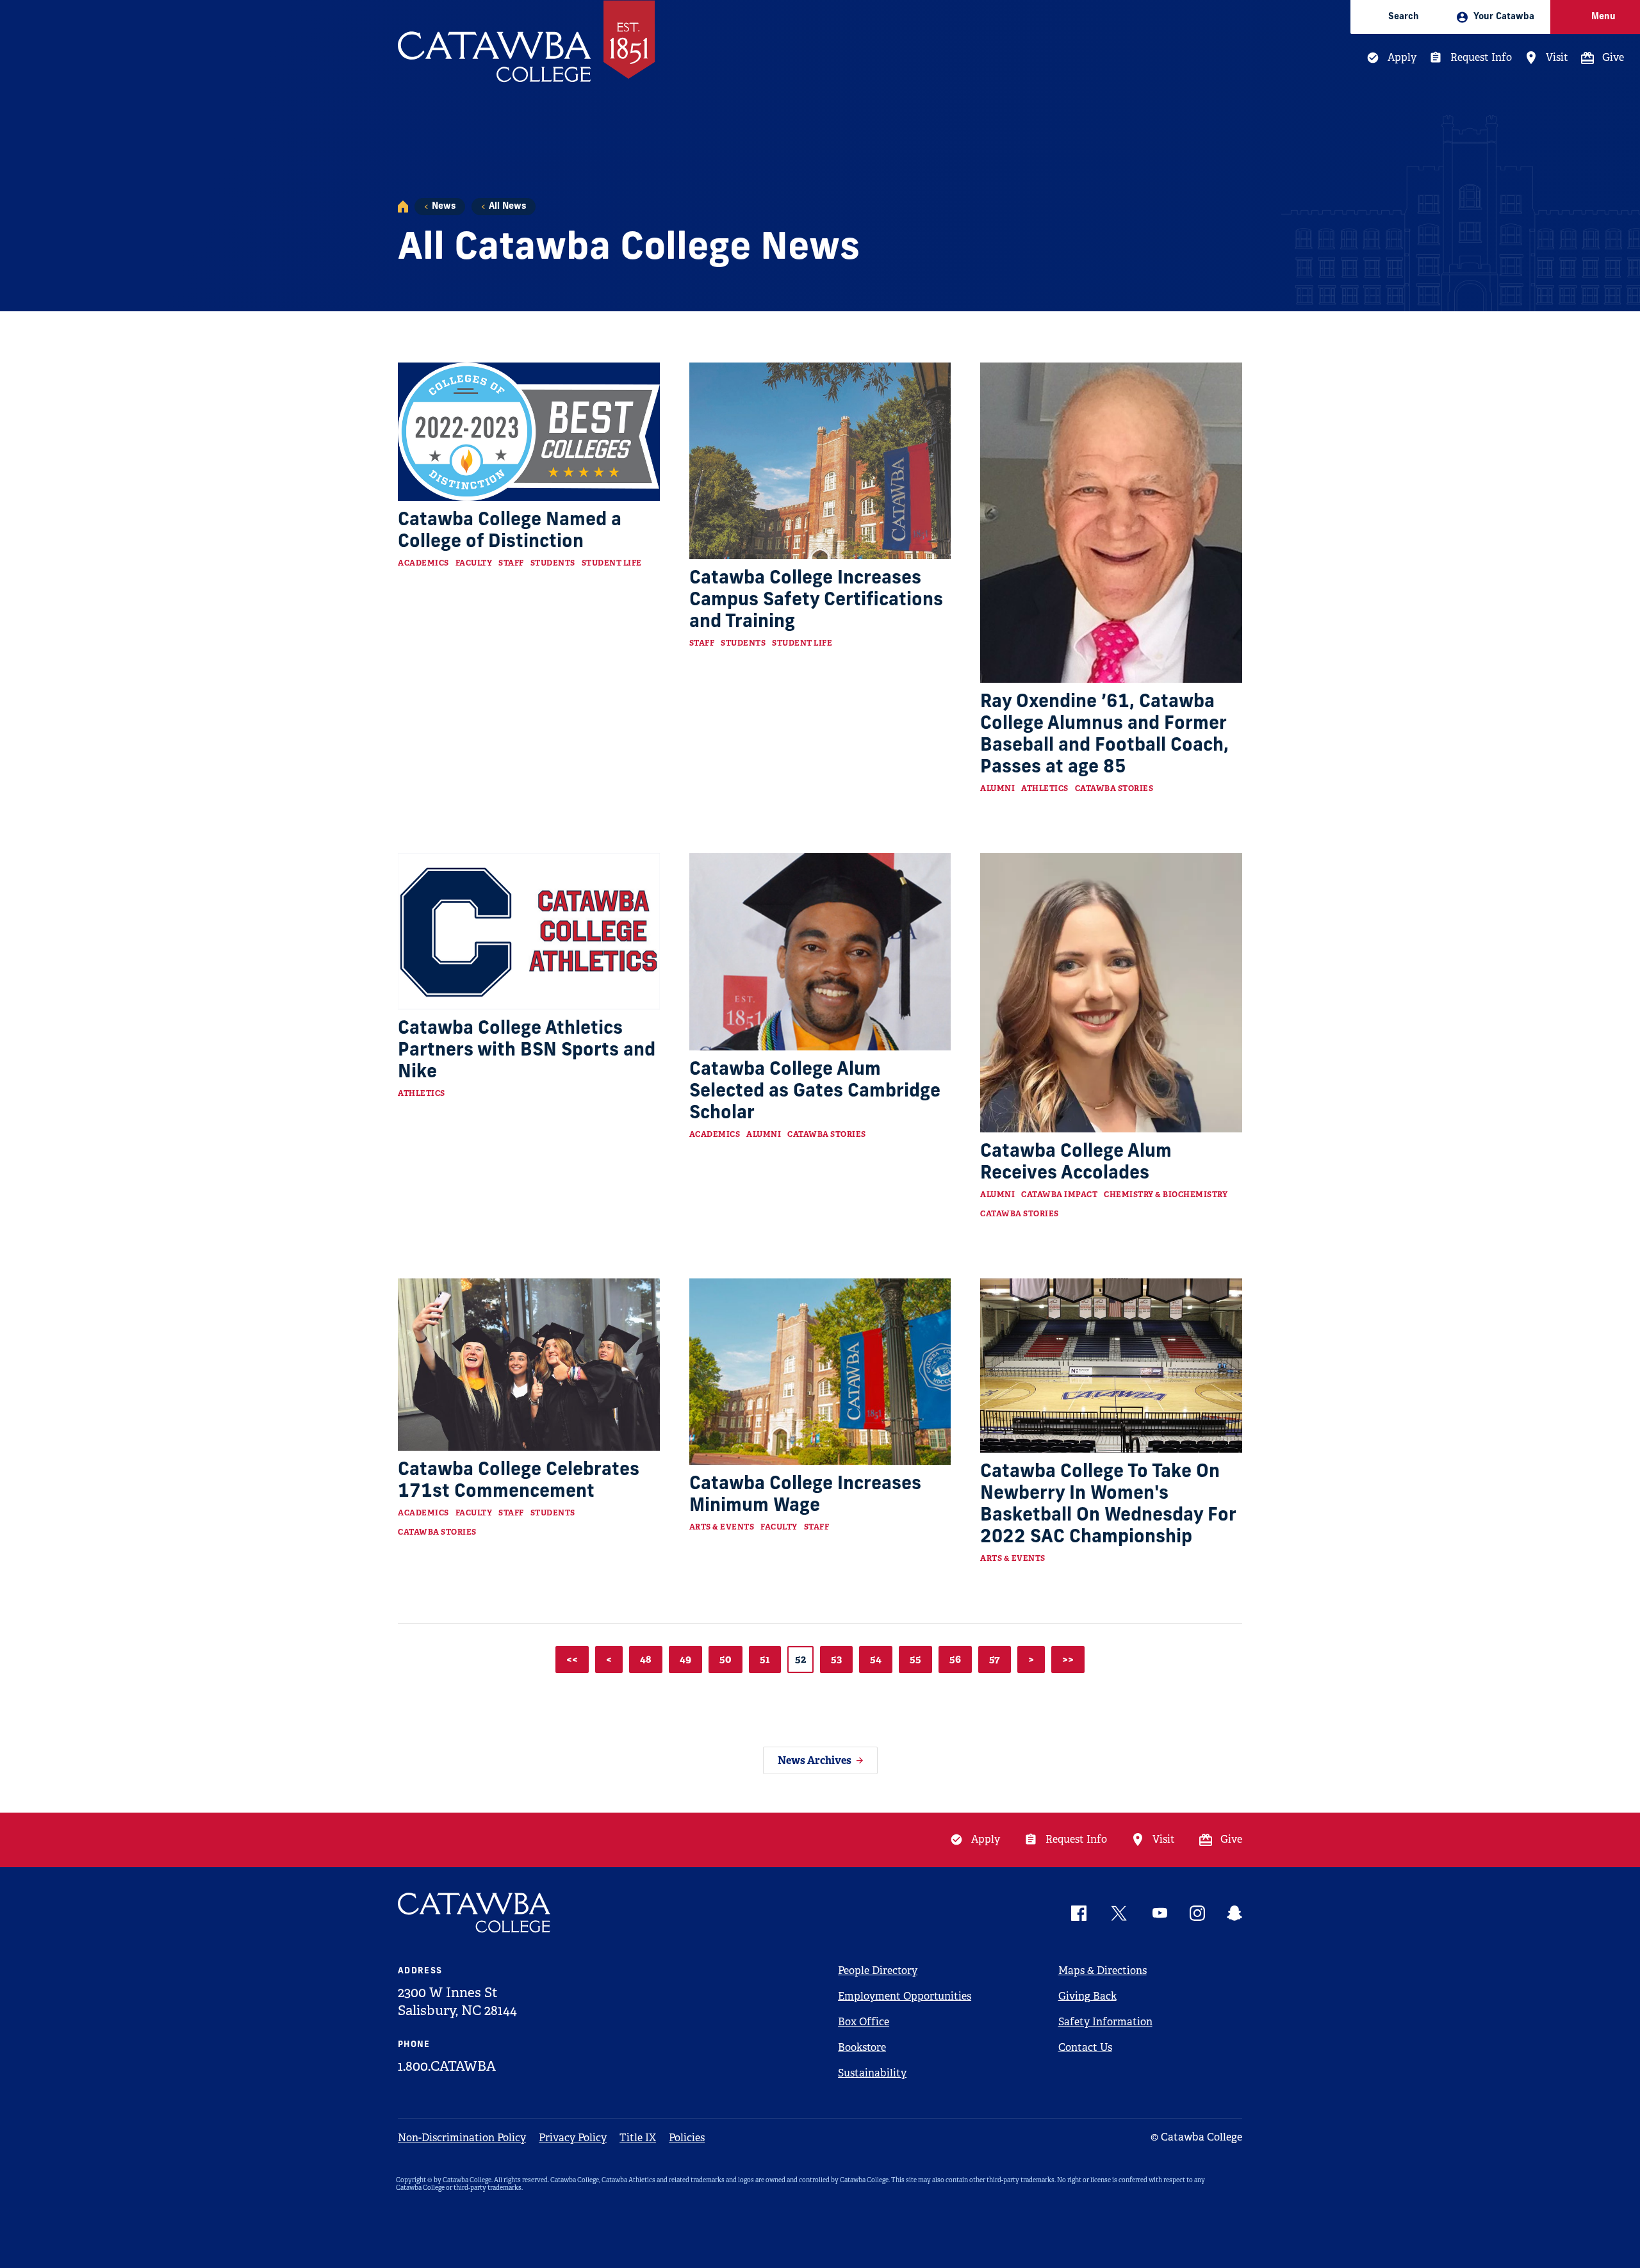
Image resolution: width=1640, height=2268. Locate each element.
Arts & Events (722, 1527)
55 (915, 1659)
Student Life (612, 563)
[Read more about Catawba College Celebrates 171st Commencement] (529, 1365)
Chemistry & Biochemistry (1166, 1195)
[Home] (403, 207)
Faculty (474, 563)
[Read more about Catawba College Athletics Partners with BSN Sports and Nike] (529, 931)
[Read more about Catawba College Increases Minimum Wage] (820, 1372)
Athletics (1045, 788)
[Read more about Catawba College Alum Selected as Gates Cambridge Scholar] (820, 952)
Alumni (997, 788)
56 (955, 1659)
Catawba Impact (1059, 1195)
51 (765, 1659)
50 (726, 1659)
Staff (511, 563)
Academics (423, 563)
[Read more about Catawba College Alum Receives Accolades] (1111, 993)
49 (685, 1659)
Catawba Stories (1114, 788)
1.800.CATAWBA (447, 2066)
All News (507, 207)
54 (876, 1659)
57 (995, 1659)
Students (553, 563)
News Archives (815, 1760)
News (444, 207)
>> (1068, 1659)
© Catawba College (1196, 2137)
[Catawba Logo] (475, 1913)
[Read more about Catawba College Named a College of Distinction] (529, 431)
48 (646, 1659)
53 (836, 1659)
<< (572, 1659)
